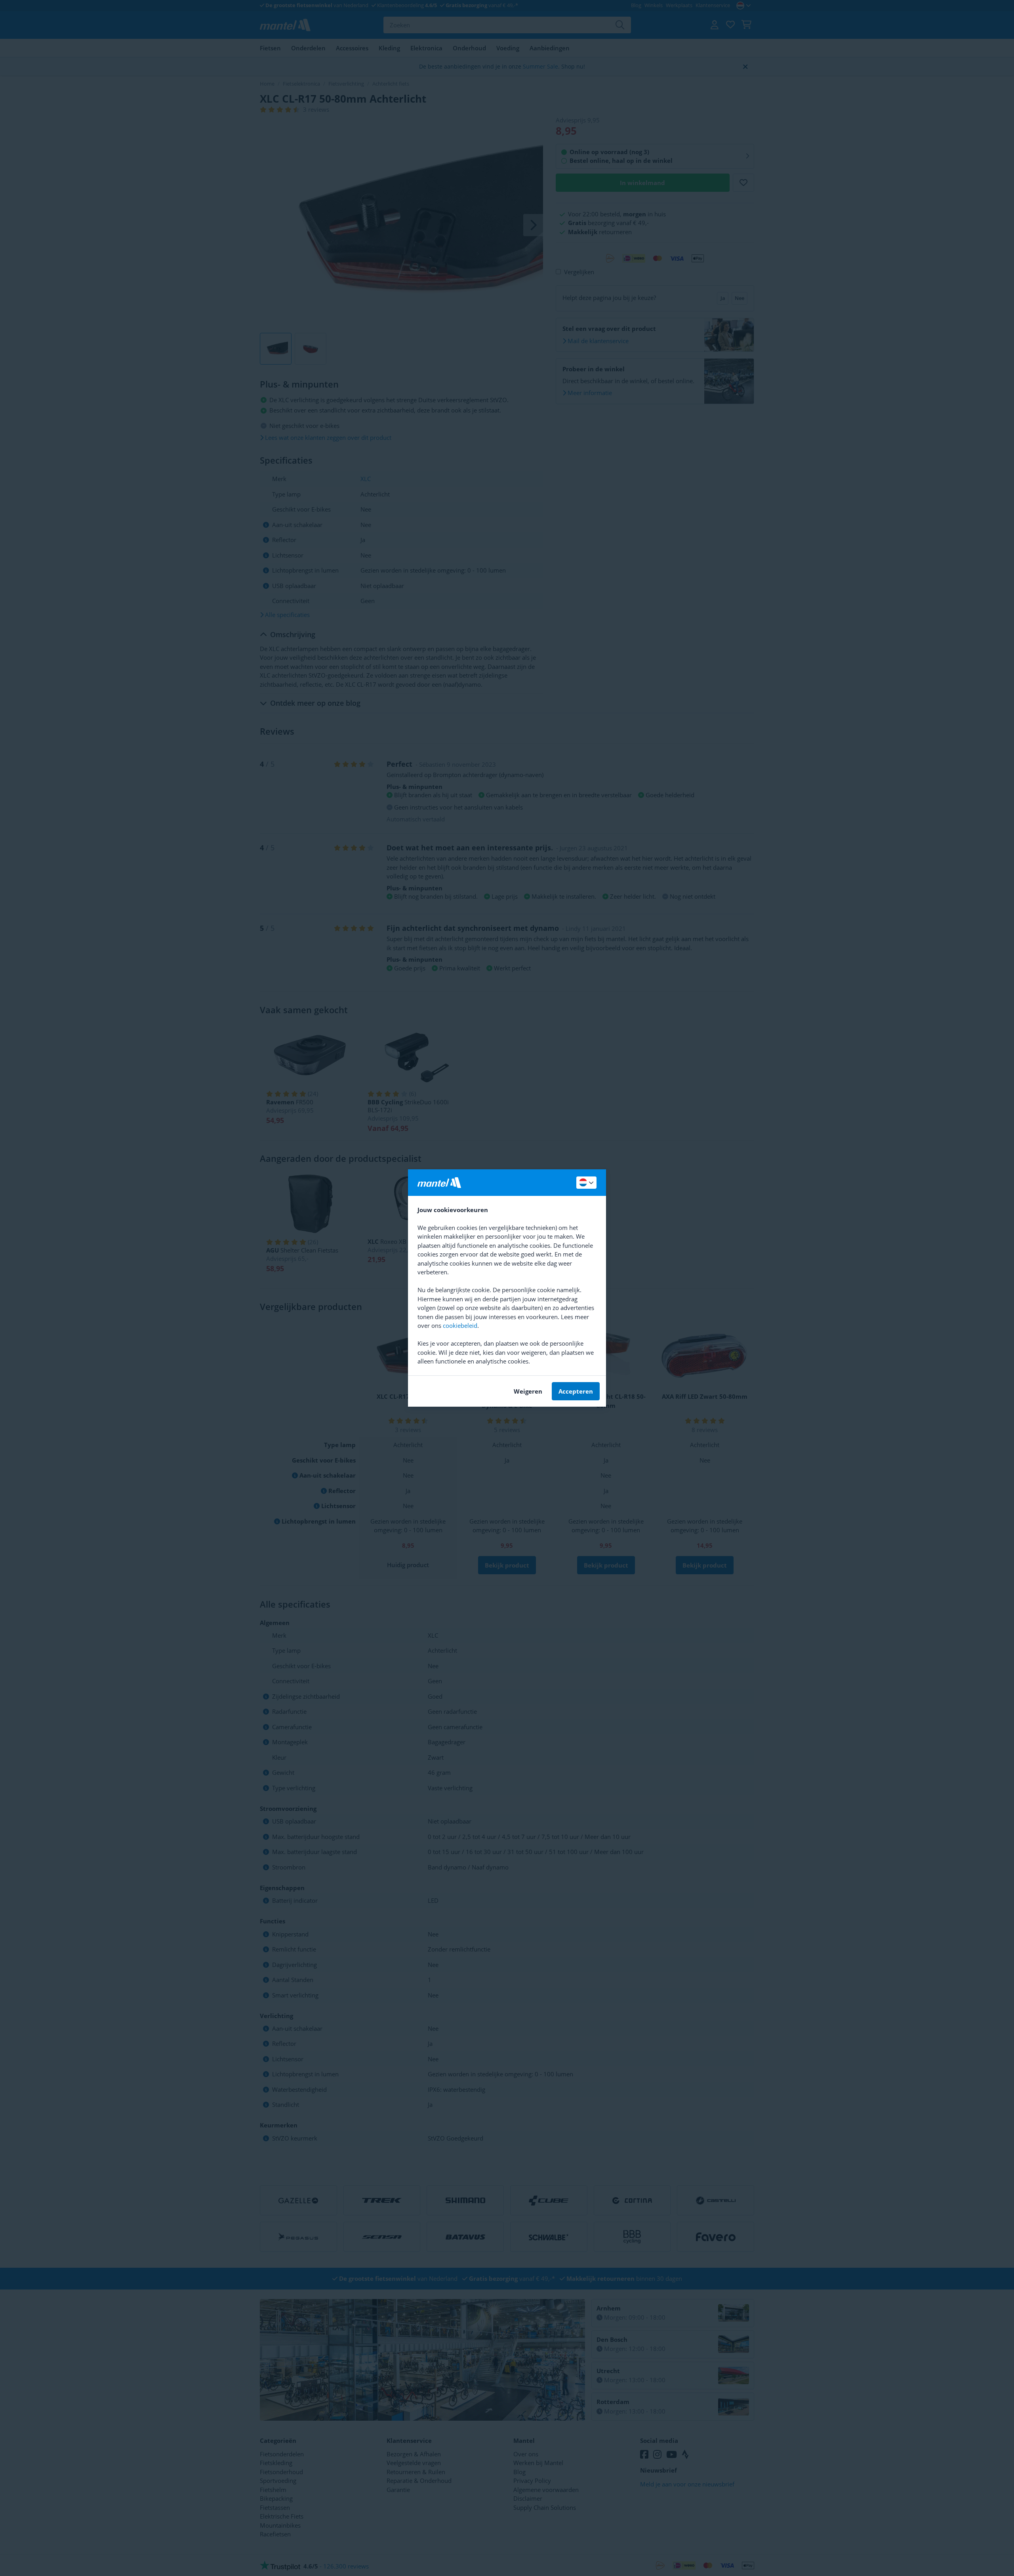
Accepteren (576, 1391)
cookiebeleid (460, 1325)
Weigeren (528, 1391)
